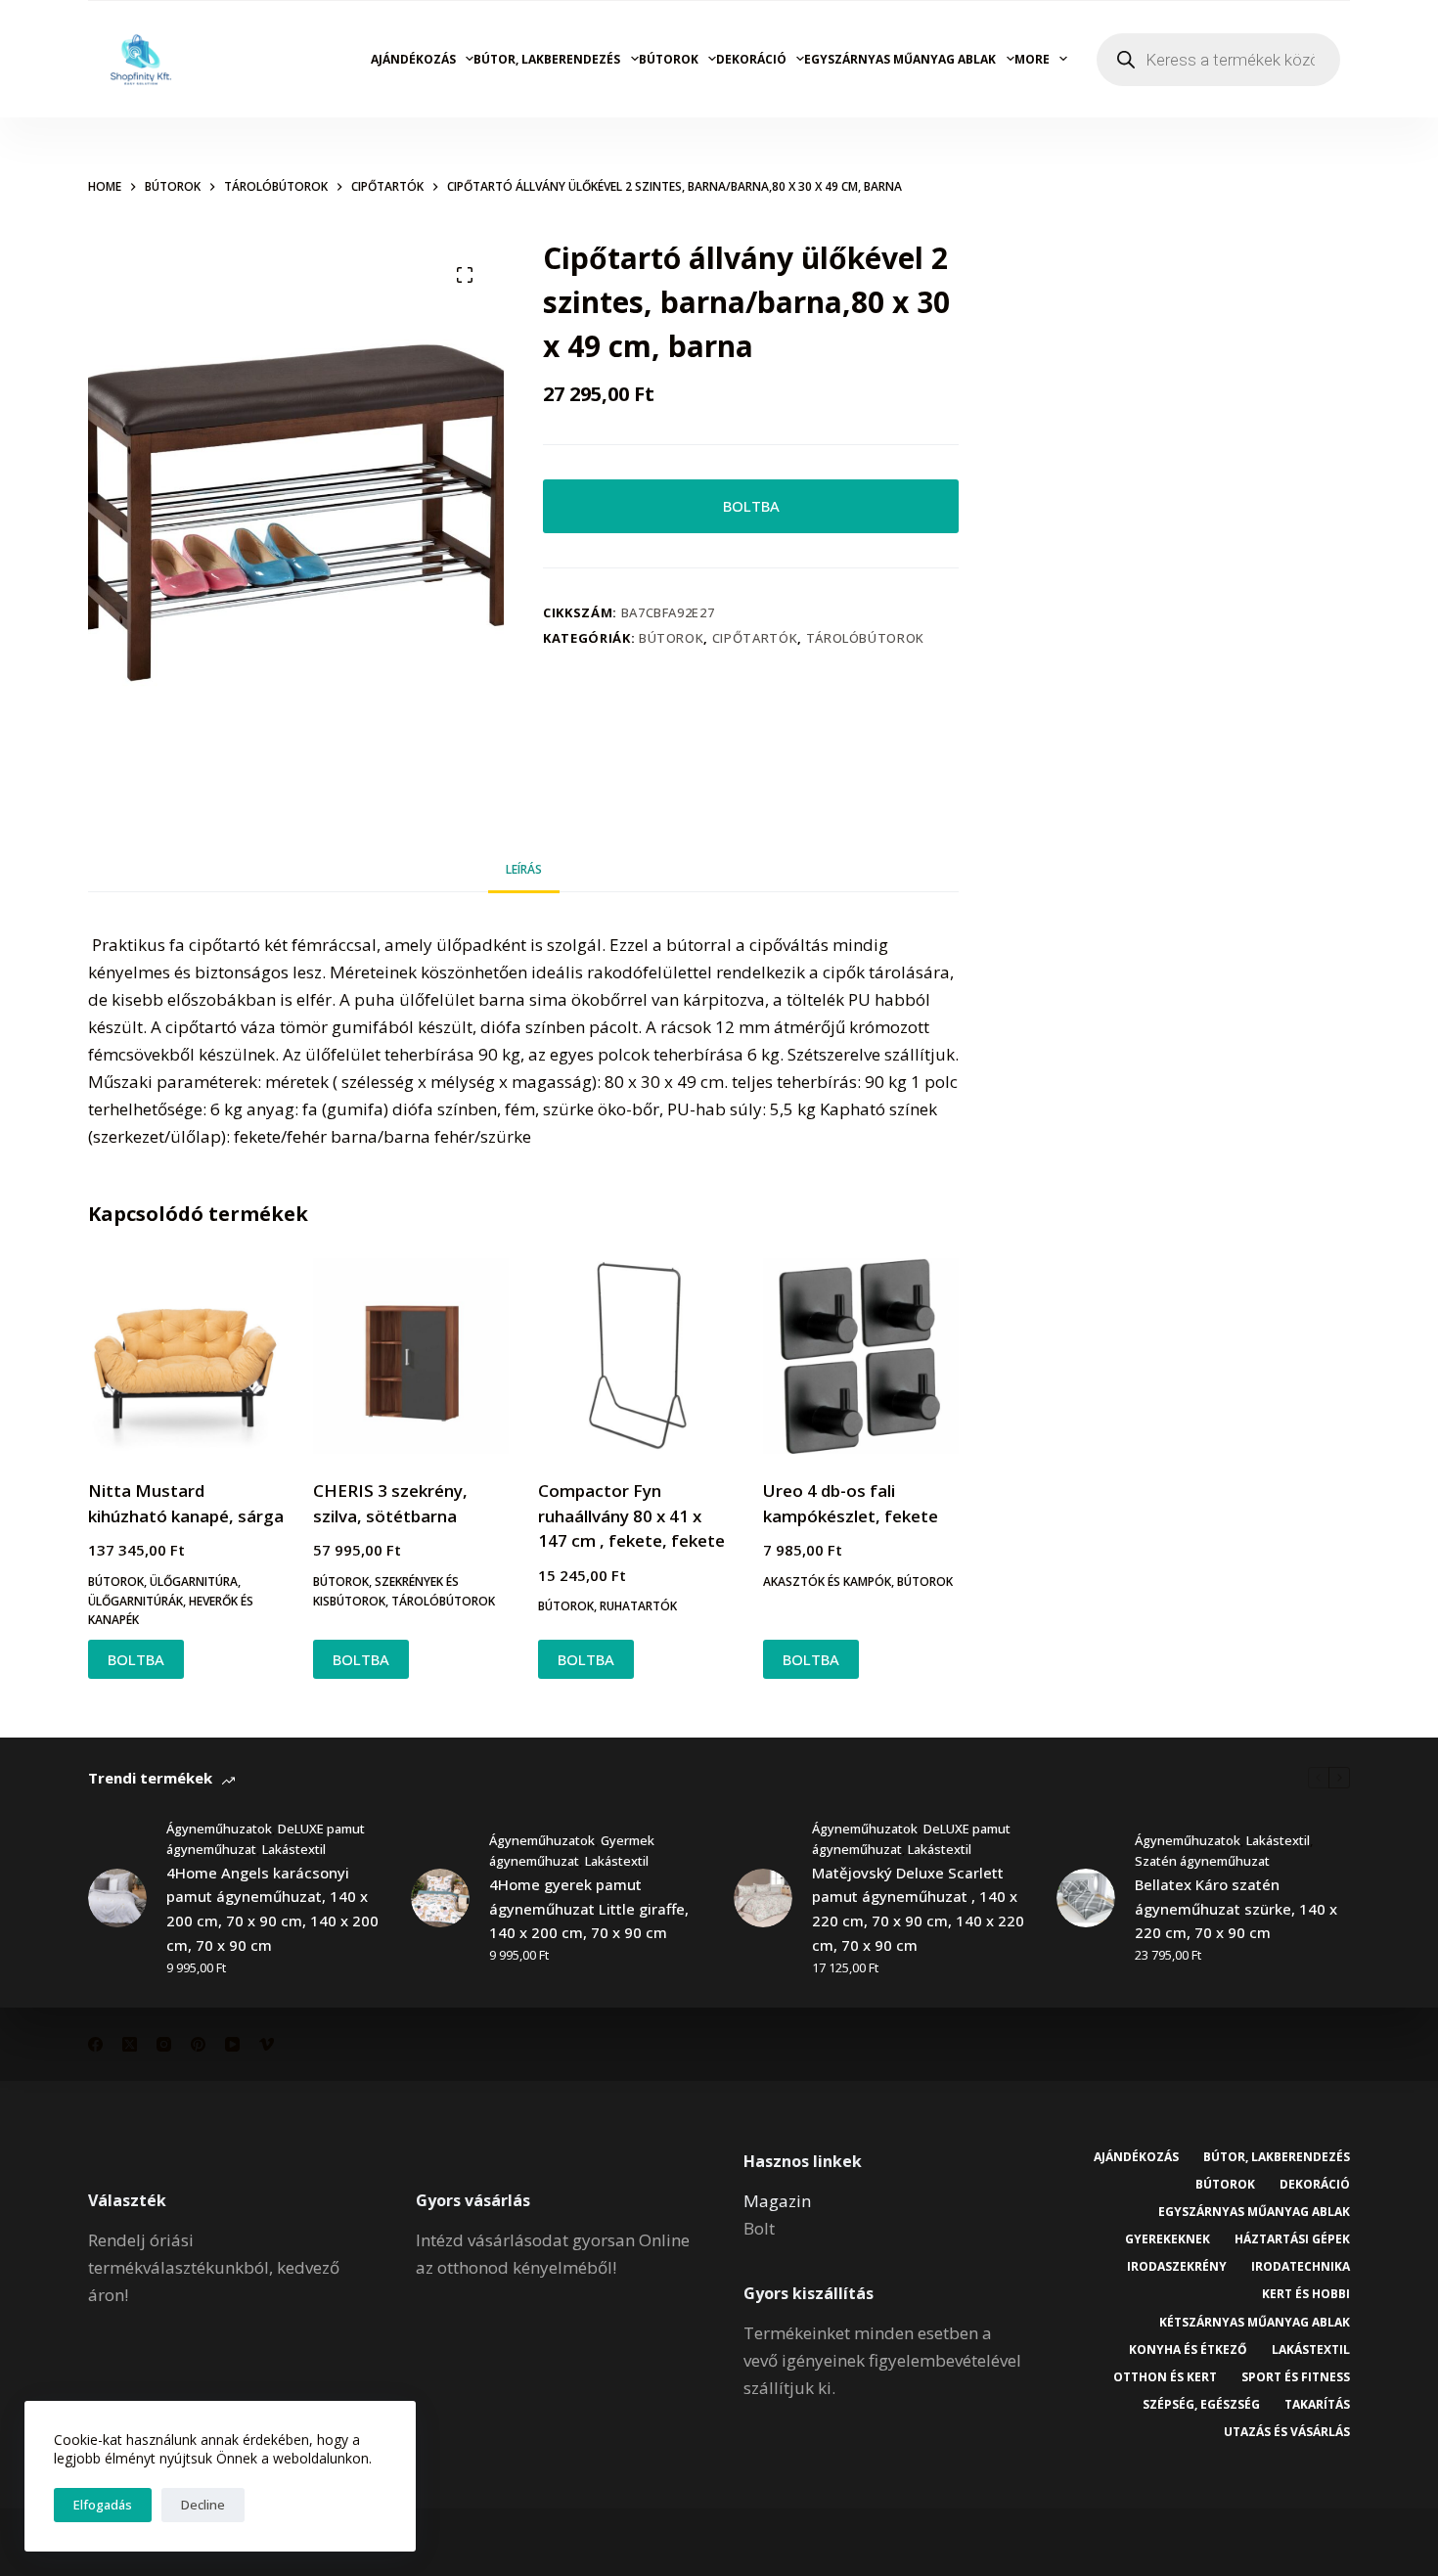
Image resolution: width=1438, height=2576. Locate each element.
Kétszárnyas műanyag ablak (1255, 2323)
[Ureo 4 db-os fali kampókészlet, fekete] (861, 1356)
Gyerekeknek (1168, 2239)
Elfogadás (103, 2505)
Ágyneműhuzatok (219, 1829)
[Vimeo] (267, 2044)
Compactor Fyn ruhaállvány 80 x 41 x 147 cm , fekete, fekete (631, 1515)
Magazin (777, 2201)
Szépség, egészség (1201, 2405)
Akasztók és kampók (827, 1582)
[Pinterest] (198, 2044)
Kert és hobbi (1306, 2294)
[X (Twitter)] (130, 2044)
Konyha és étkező (1188, 2350)
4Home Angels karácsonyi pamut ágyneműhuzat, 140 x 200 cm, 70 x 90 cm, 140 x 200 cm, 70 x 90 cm (272, 1909)
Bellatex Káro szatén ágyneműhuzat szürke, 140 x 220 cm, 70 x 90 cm (1236, 1909)
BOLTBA (751, 506)
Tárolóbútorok (865, 638)
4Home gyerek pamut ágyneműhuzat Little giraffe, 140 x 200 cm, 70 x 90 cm (589, 1909)
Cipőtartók (755, 638)
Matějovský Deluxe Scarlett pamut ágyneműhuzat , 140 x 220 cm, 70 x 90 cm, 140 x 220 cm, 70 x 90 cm (918, 1909)
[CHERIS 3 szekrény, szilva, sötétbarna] (411, 1356)
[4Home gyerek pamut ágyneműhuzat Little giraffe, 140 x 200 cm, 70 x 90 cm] (440, 1898)
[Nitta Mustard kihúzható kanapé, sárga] (186, 1356)
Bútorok (669, 59)
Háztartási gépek (1292, 2239)
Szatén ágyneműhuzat (1202, 1861)
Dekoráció (751, 59)
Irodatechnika (1301, 2267)
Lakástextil (294, 1849)
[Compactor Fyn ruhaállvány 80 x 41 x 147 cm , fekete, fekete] (636, 1356)
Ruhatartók (638, 1606)
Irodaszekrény (1177, 2267)
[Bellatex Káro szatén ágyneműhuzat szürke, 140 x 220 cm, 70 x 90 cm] (1086, 1898)
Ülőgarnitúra (194, 1582)
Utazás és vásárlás (1287, 2432)
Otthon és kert (1165, 2377)
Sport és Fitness (1296, 2377)
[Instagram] (164, 2044)
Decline (203, 2505)
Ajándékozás (413, 59)
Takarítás (1317, 2405)
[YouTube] (232, 2044)
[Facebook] (95, 2044)
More (1032, 59)
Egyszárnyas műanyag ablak (900, 59)
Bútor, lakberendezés (547, 59)
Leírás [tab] (524, 869)
